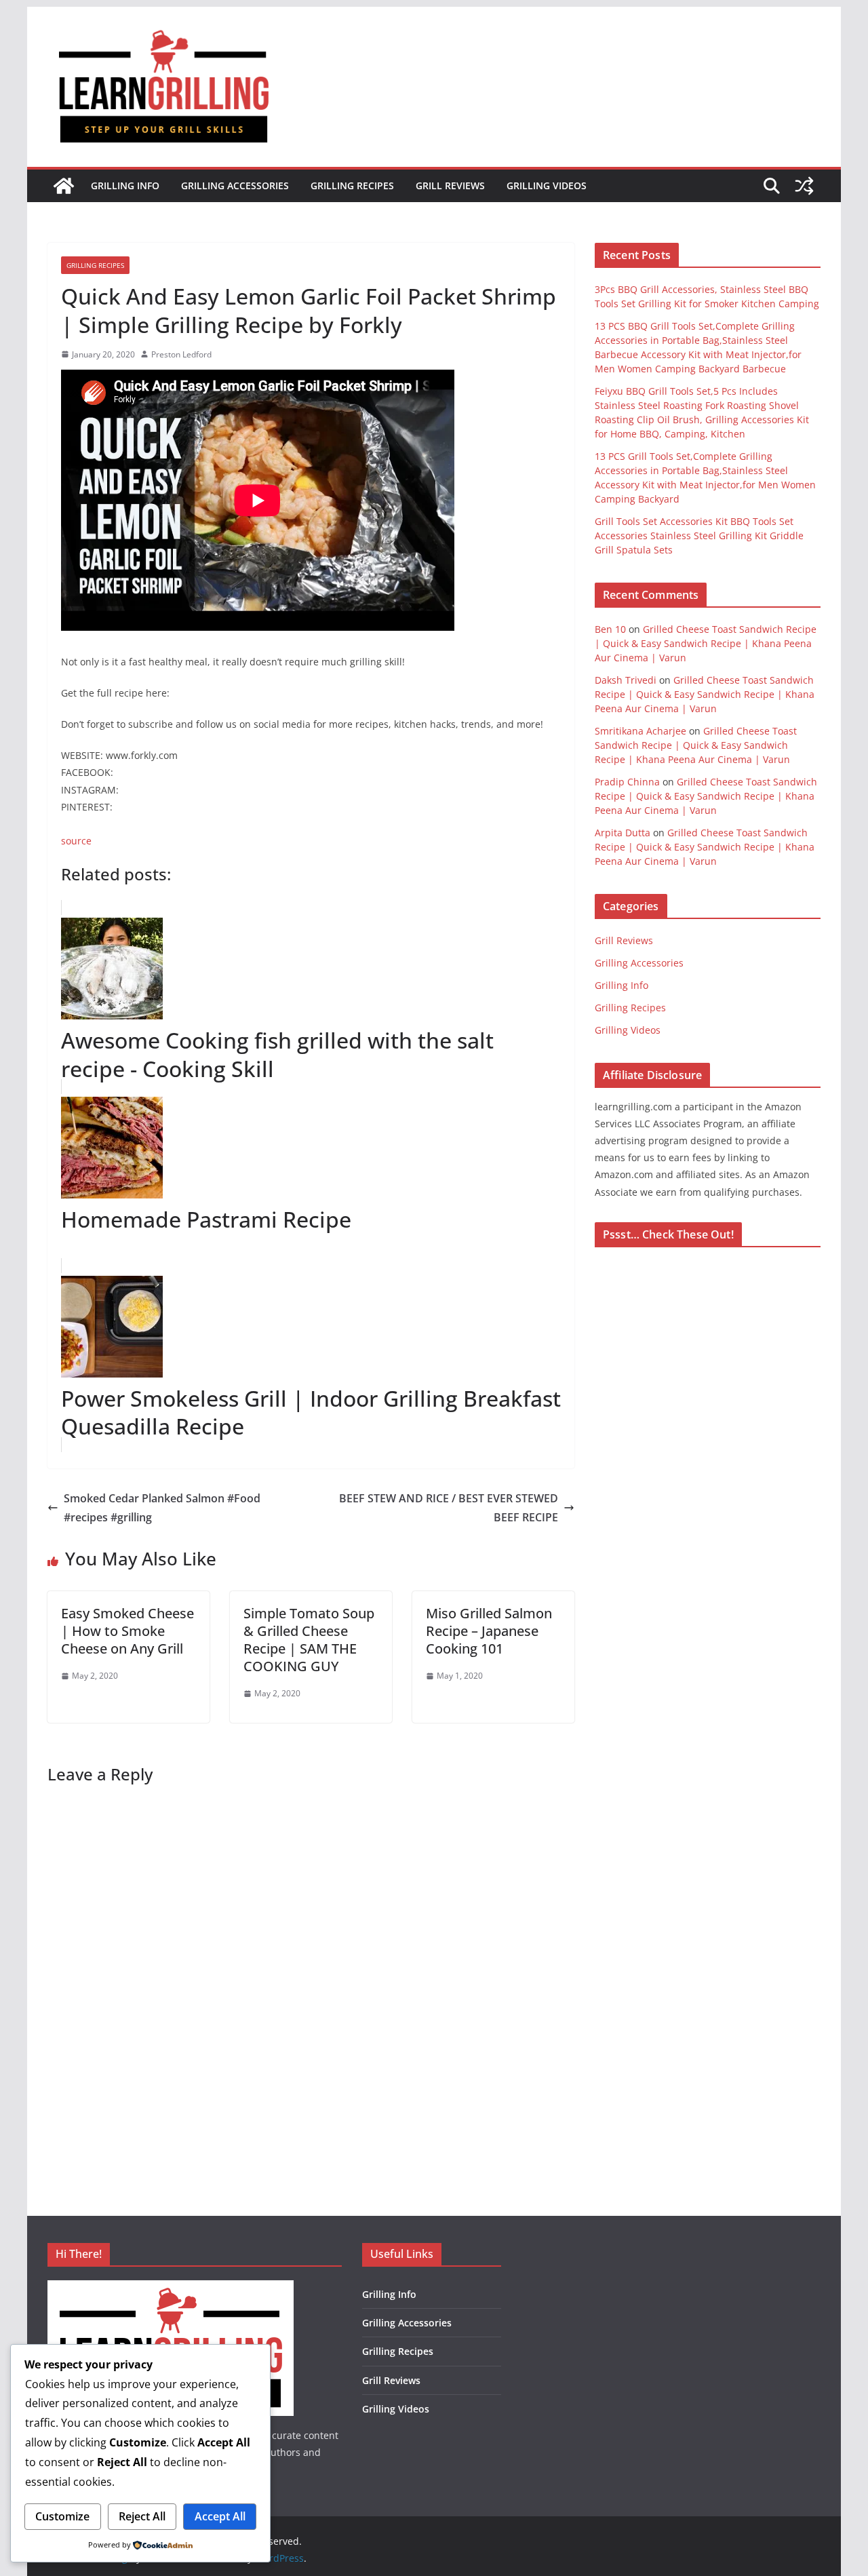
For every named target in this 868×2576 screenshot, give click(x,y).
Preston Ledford (181, 354)
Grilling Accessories (235, 186)
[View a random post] (804, 186)
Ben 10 (610, 629)
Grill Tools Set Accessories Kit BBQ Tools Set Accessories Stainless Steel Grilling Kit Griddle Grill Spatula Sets (699, 535)
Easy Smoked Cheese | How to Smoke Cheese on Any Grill (127, 1631)
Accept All (220, 2516)
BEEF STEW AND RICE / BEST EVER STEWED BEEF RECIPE (449, 1508)
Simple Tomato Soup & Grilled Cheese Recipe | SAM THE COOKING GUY (309, 1640)
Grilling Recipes (352, 186)
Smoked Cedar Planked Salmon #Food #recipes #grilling (162, 1508)
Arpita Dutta (623, 833)
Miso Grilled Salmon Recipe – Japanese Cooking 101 (489, 1631)
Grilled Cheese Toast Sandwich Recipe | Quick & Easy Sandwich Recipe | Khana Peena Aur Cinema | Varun (706, 643)
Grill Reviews (450, 186)
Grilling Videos (547, 186)
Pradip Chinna (627, 782)
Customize (62, 2516)
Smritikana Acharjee (640, 731)
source (76, 841)
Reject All (142, 2516)
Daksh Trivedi (626, 680)
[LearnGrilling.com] (64, 186)
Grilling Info (125, 186)
